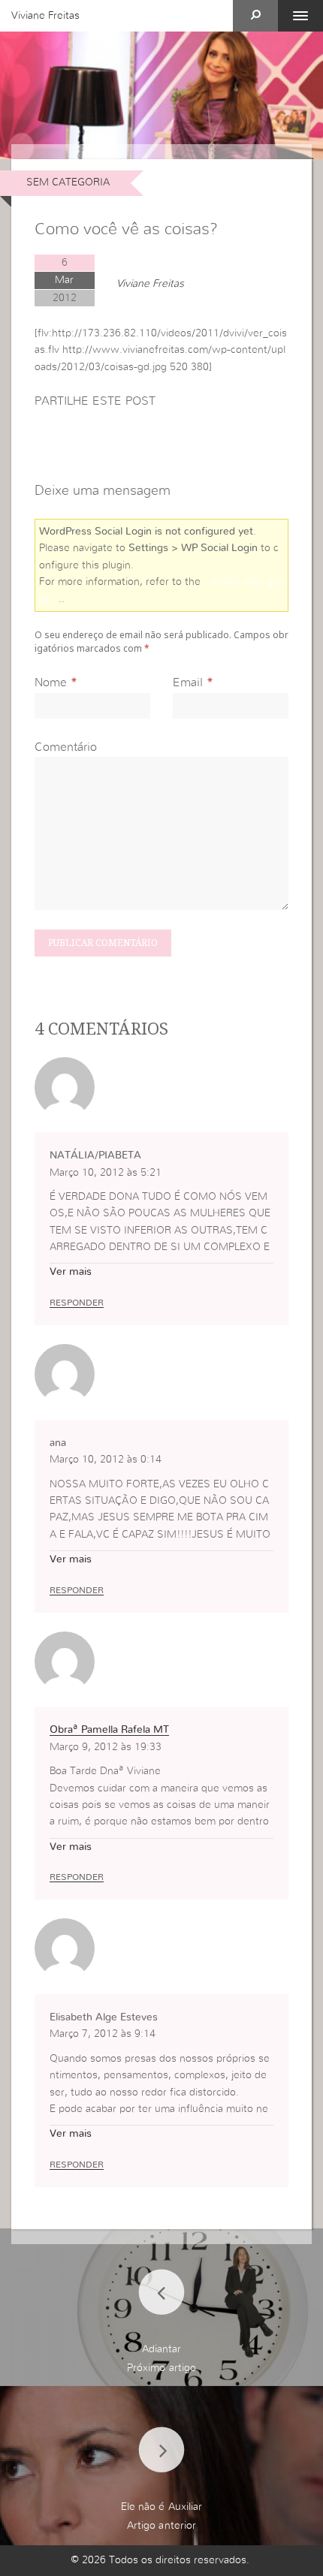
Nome (51, 682)
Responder (77, 1303)
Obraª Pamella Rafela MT (109, 1730)
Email (188, 682)
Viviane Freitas (45, 16)
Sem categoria (68, 182)
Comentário (66, 747)
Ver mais (71, 1272)
